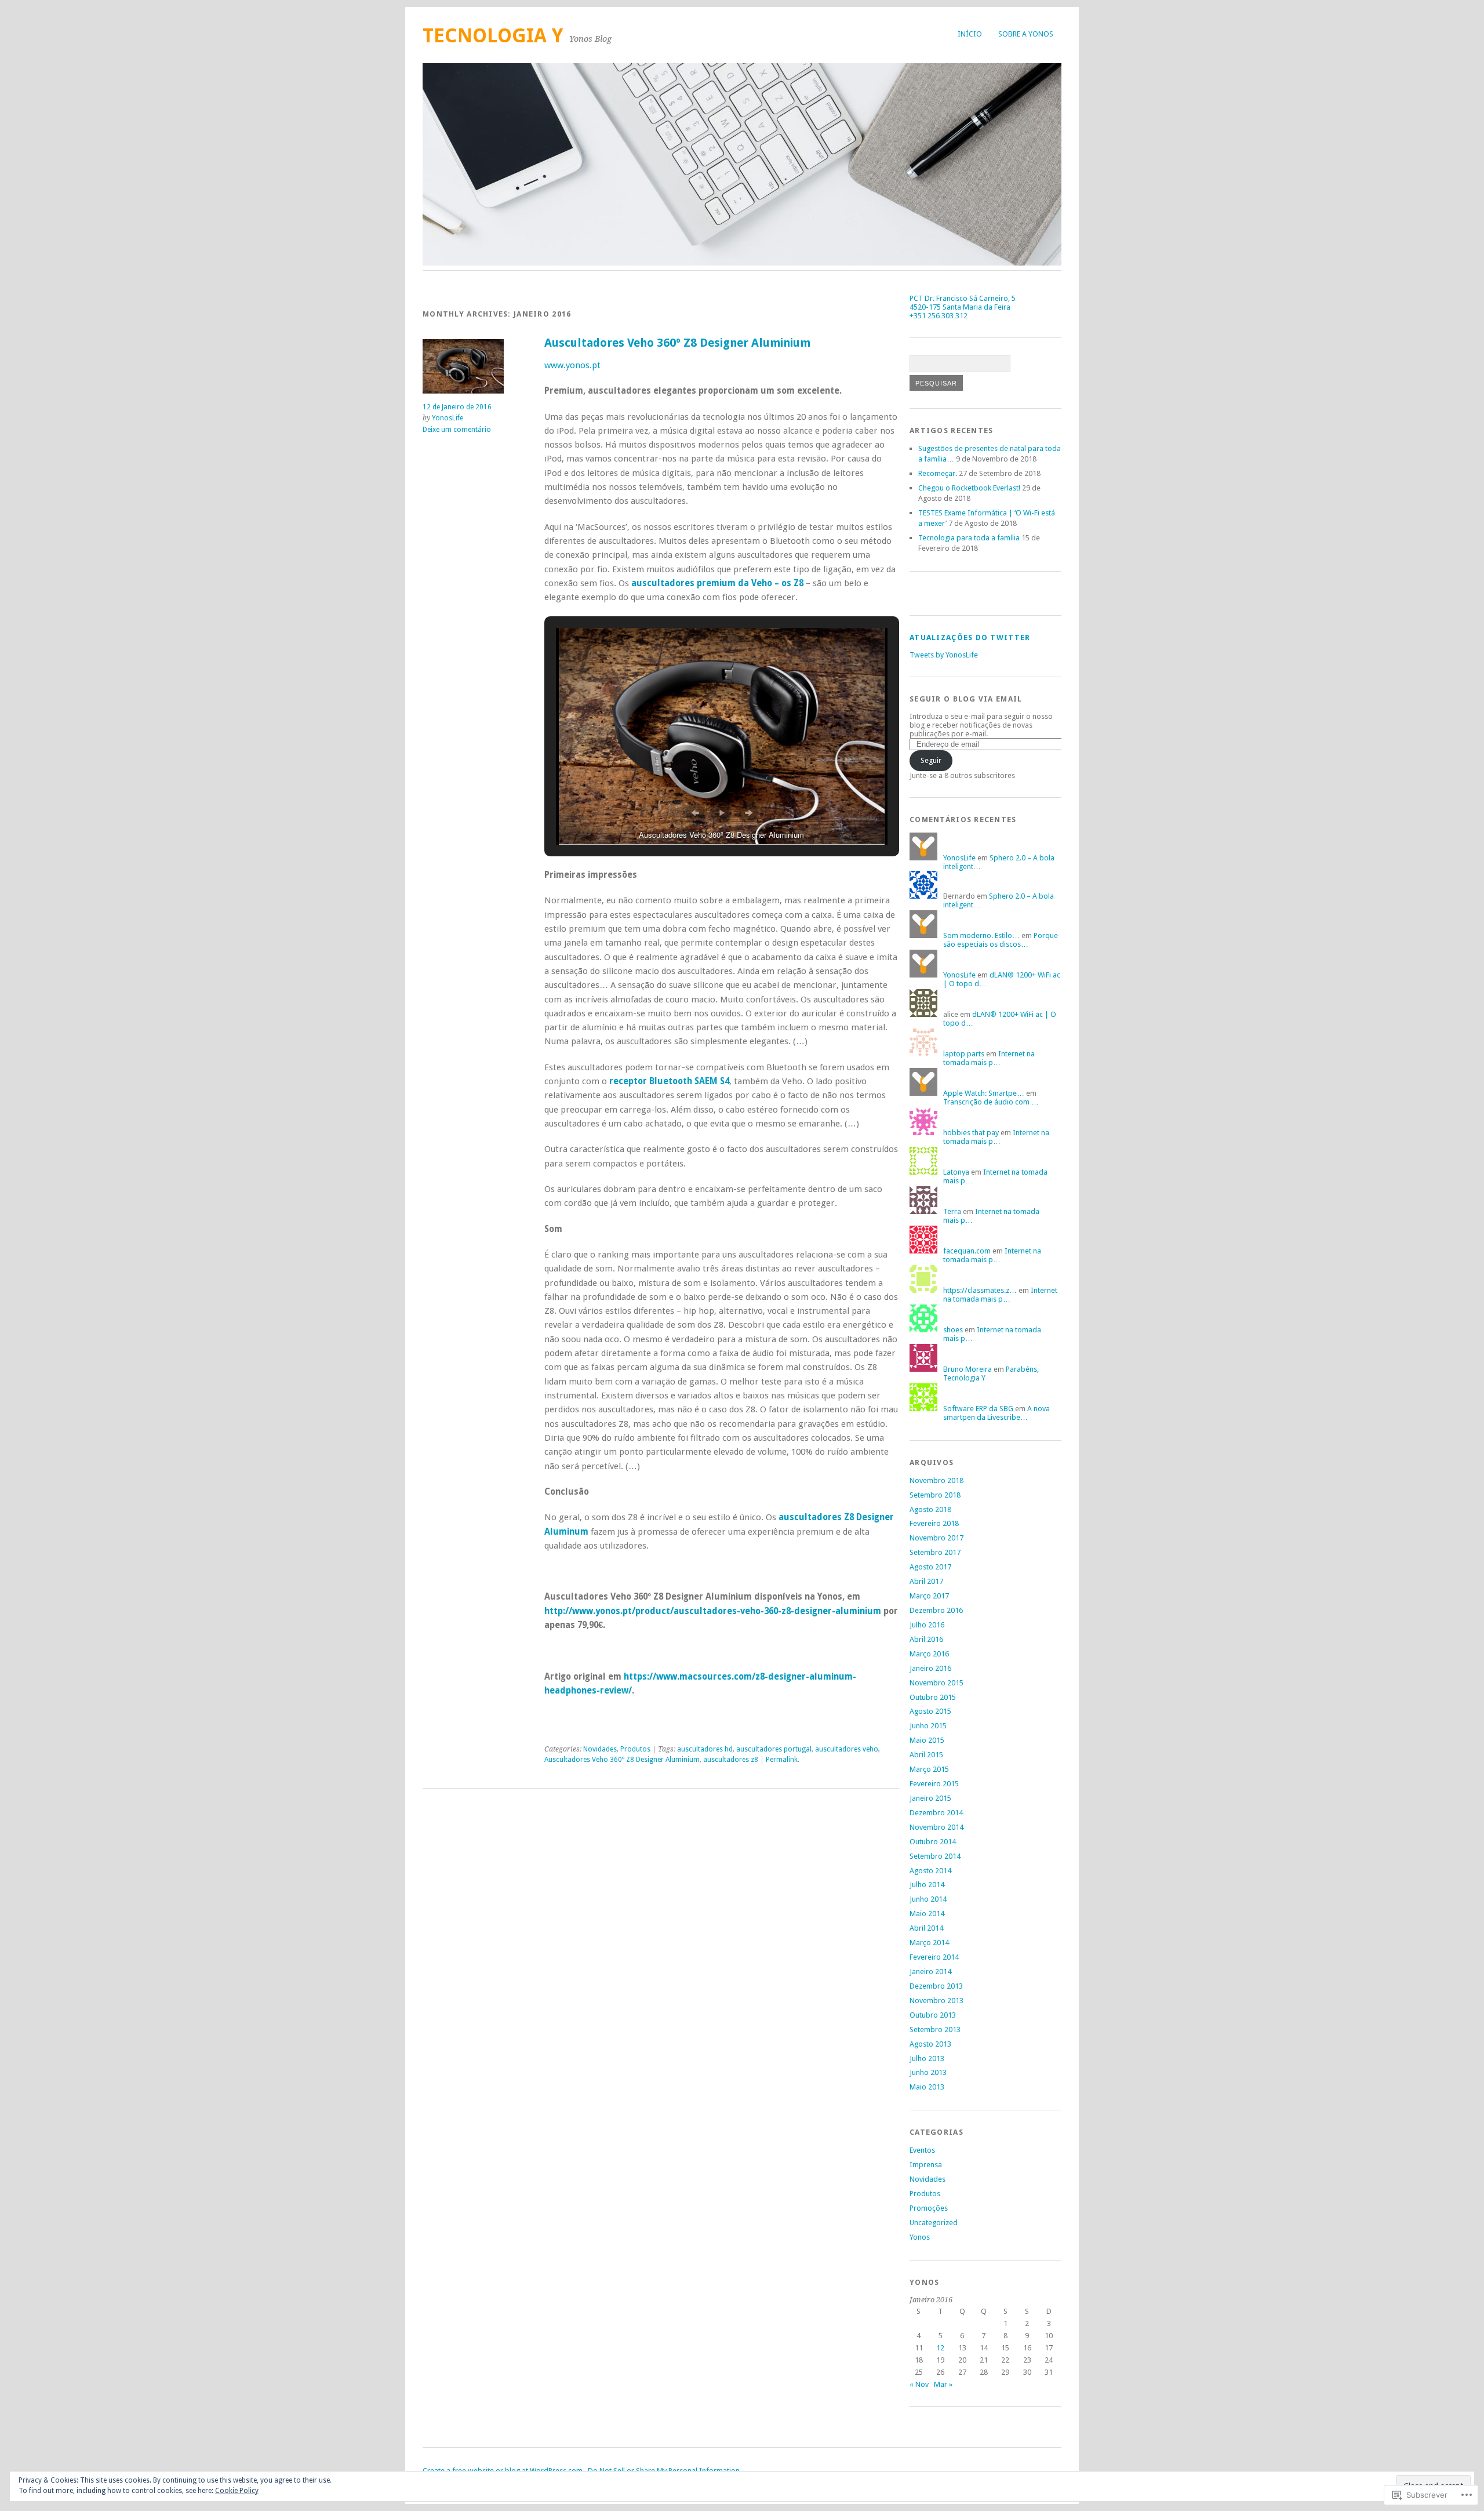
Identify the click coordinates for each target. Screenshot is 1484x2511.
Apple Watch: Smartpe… (984, 1093)
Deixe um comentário (457, 430)
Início (970, 34)
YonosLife (448, 418)
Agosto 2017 (930, 1567)
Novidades (600, 1749)
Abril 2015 (926, 1755)
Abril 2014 (926, 1928)
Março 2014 (929, 1943)
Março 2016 (929, 1654)
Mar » (943, 2384)
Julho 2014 (927, 1885)
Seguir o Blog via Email (966, 699)
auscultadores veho (847, 1749)
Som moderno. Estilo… (981, 935)
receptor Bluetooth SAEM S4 (669, 1081)
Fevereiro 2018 (934, 1523)
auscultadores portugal (774, 1749)
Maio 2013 (927, 2087)
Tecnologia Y (493, 36)
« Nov (919, 2384)
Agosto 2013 (930, 2044)
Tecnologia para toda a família (969, 538)
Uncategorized (934, 2223)
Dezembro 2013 (936, 1986)
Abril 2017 (926, 1581)
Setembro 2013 (935, 2029)
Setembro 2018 (935, 1495)
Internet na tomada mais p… (989, 1058)
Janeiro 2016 (930, 1668)
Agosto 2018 (930, 1509)
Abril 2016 (926, 1639)
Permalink (782, 1760)
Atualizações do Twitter (970, 637)
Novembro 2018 (936, 1480)
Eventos (922, 2150)
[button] (695, 813)
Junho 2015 (928, 1726)
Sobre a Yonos (1026, 34)
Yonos (920, 2237)
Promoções (929, 2208)
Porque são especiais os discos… (1001, 940)
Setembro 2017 (935, 1552)
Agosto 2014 (930, 1871)
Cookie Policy (237, 2491)
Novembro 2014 (936, 1827)
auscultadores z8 (731, 1760)
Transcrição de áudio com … (991, 1102)
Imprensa (926, 2165)
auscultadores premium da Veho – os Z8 (717, 583)
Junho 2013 (928, 2072)
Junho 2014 (928, 1899)
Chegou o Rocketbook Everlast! (969, 488)
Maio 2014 (927, 1914)
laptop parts (964, 1054)
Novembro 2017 (936, 1538)
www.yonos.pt (572, 365)
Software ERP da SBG (978, 1409)
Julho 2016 (927, 1625)
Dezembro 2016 (936, 1610)
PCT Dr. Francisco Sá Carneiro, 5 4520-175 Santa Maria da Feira (963, 303)
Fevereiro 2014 (934, 1957)
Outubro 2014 (933, 1842)
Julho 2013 (927, 2058)
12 (940, 2348)
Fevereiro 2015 (934, 1784)
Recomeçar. (938, 473)
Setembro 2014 (935, 1856)
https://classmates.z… (980, 1290)
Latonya (956, 1172)
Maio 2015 (927, 1740)
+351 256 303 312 (939, 316)
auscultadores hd (705, 1749)
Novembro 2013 (936, 2001)
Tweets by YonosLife (944, 655)
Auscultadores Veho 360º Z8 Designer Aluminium (677, 343)
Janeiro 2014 (930, 1972)
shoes (953, 1330)
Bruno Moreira (967, 1369)
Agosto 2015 (930, 1711)
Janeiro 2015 (930, 1798)
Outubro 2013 (933, 2015)
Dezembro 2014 (936, 1813)
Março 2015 (929, 1769)
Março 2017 (929, 1596)
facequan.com (967, 1251)
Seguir (931, 760)
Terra (952, 1211)
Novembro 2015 (936, 1683)
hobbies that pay (971, 1133)
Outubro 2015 (933, 1697)
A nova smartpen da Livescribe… (996, 1413)
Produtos (635, 1749)
